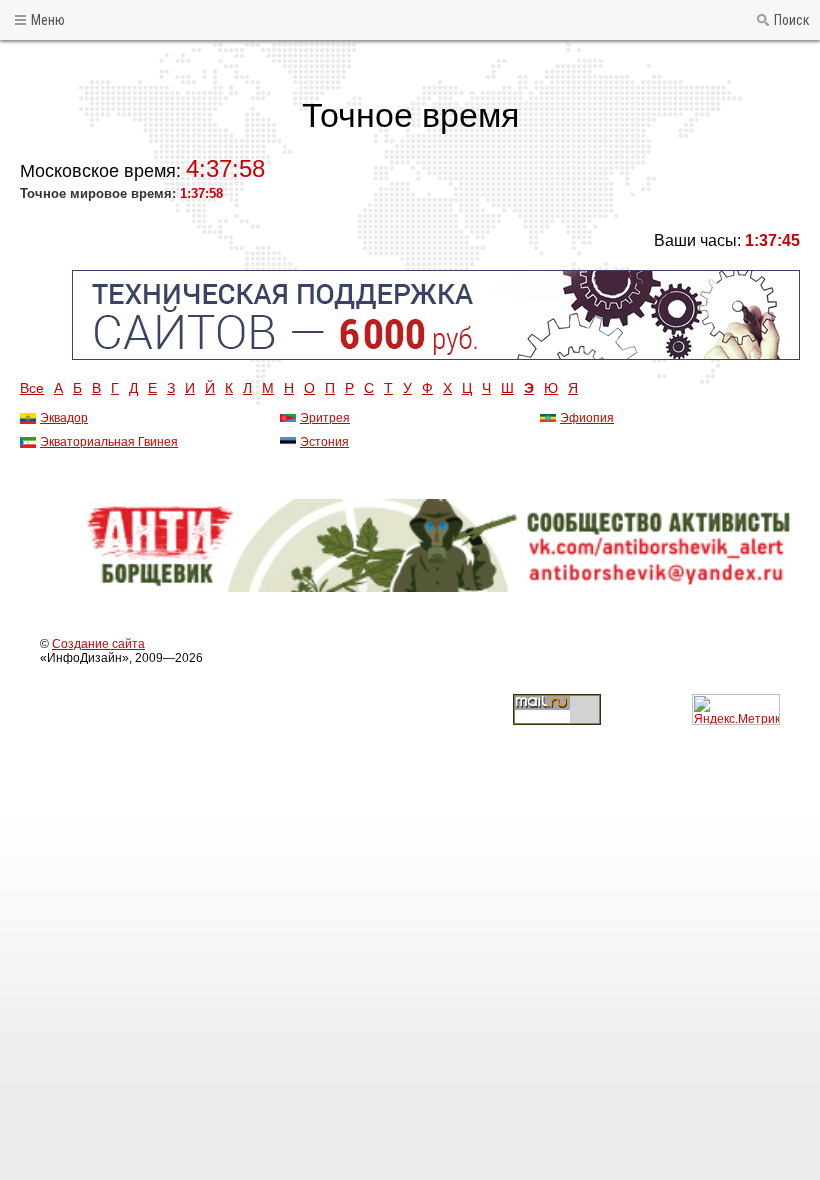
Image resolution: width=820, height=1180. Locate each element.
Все (32, 388)
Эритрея (325, 418)
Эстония (324, 442)
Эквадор (64, 418)
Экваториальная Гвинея (109, 442)
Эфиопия (587, 418)
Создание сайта (98, 644)
